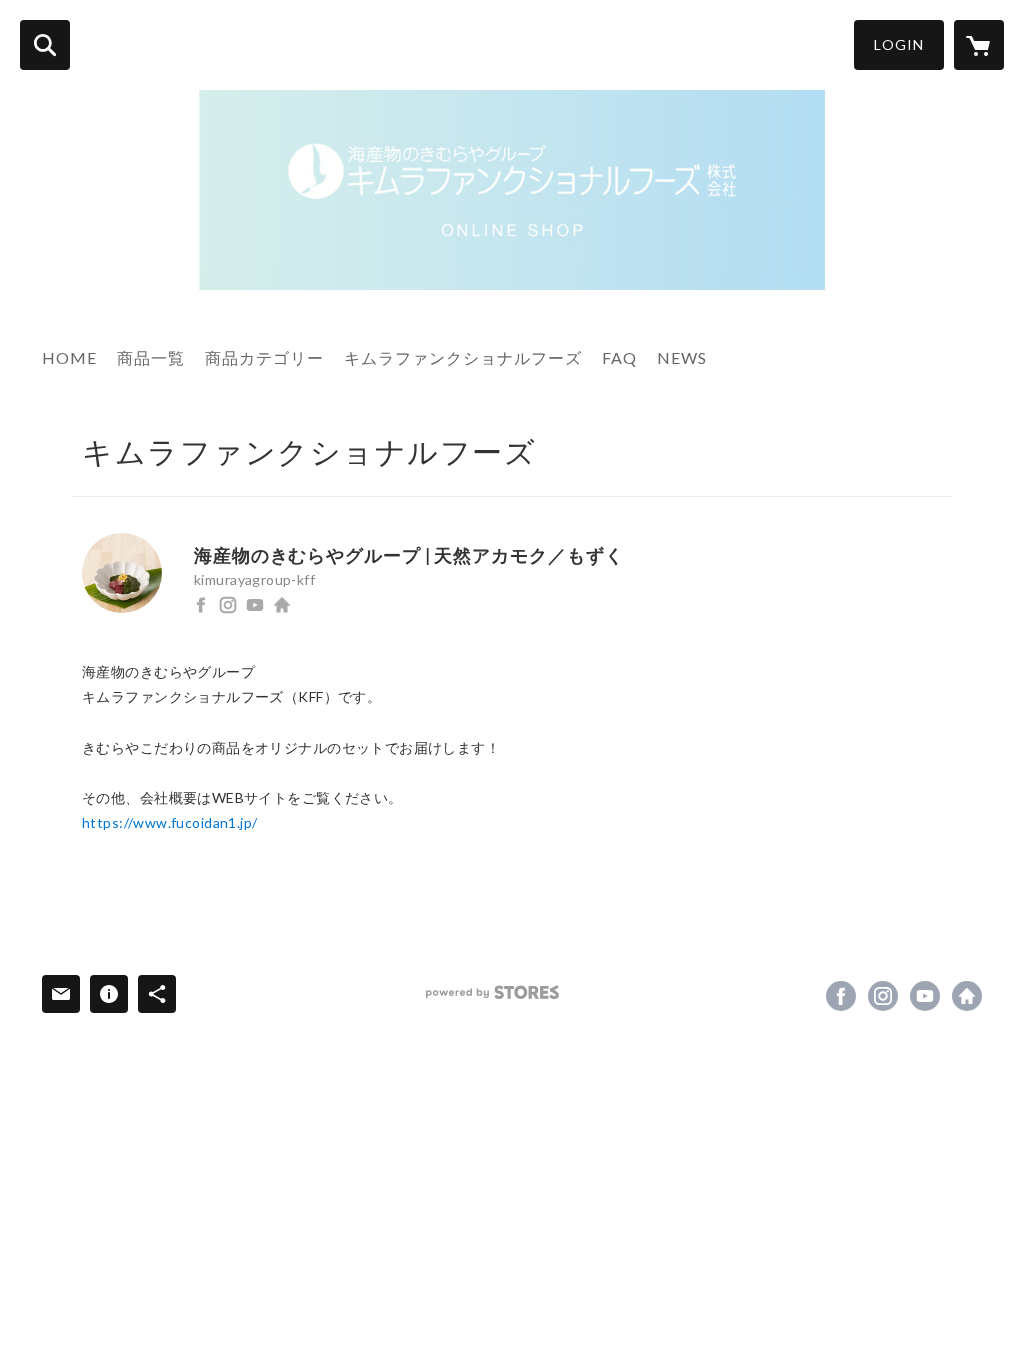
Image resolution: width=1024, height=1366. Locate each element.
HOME (69, 357)
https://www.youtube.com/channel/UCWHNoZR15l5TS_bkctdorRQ (255, 605)
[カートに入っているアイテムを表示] (979, 45)
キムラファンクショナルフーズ (463, 357)
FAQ (619, 357)
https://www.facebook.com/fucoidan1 (201, 605)
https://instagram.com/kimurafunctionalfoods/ (228, 605)
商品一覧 (151, 357)
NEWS (682, 357)
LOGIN (899, 44)
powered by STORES (492, 992)
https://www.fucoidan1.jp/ (282, 605)
